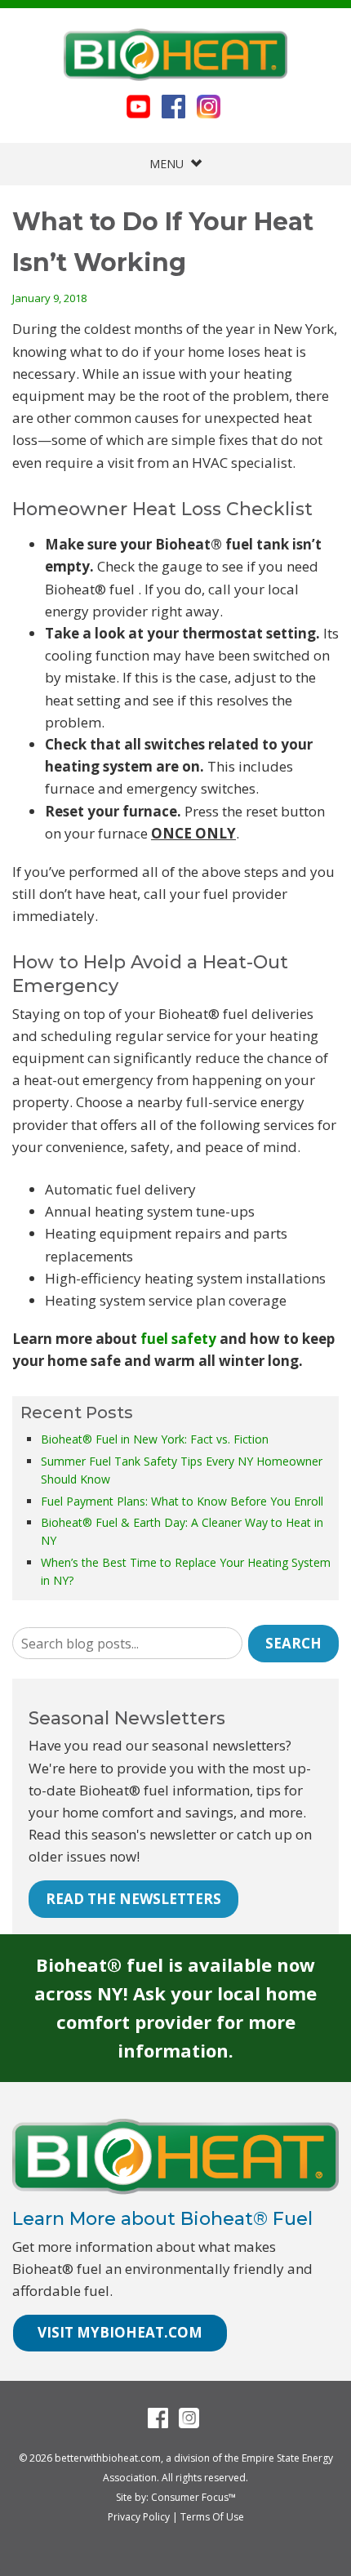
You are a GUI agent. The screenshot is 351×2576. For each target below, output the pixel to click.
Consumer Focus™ (193, 2497)
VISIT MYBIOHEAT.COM (120, 2332)
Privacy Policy (139, 2517)
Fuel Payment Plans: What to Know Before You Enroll (182, 1501)
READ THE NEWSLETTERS (133, 1899)
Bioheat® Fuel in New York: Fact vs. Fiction (155, 1439)
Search (293, 1643)
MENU (170, 164)
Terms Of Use (212, 2517)
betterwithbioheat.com (108, 2458)
